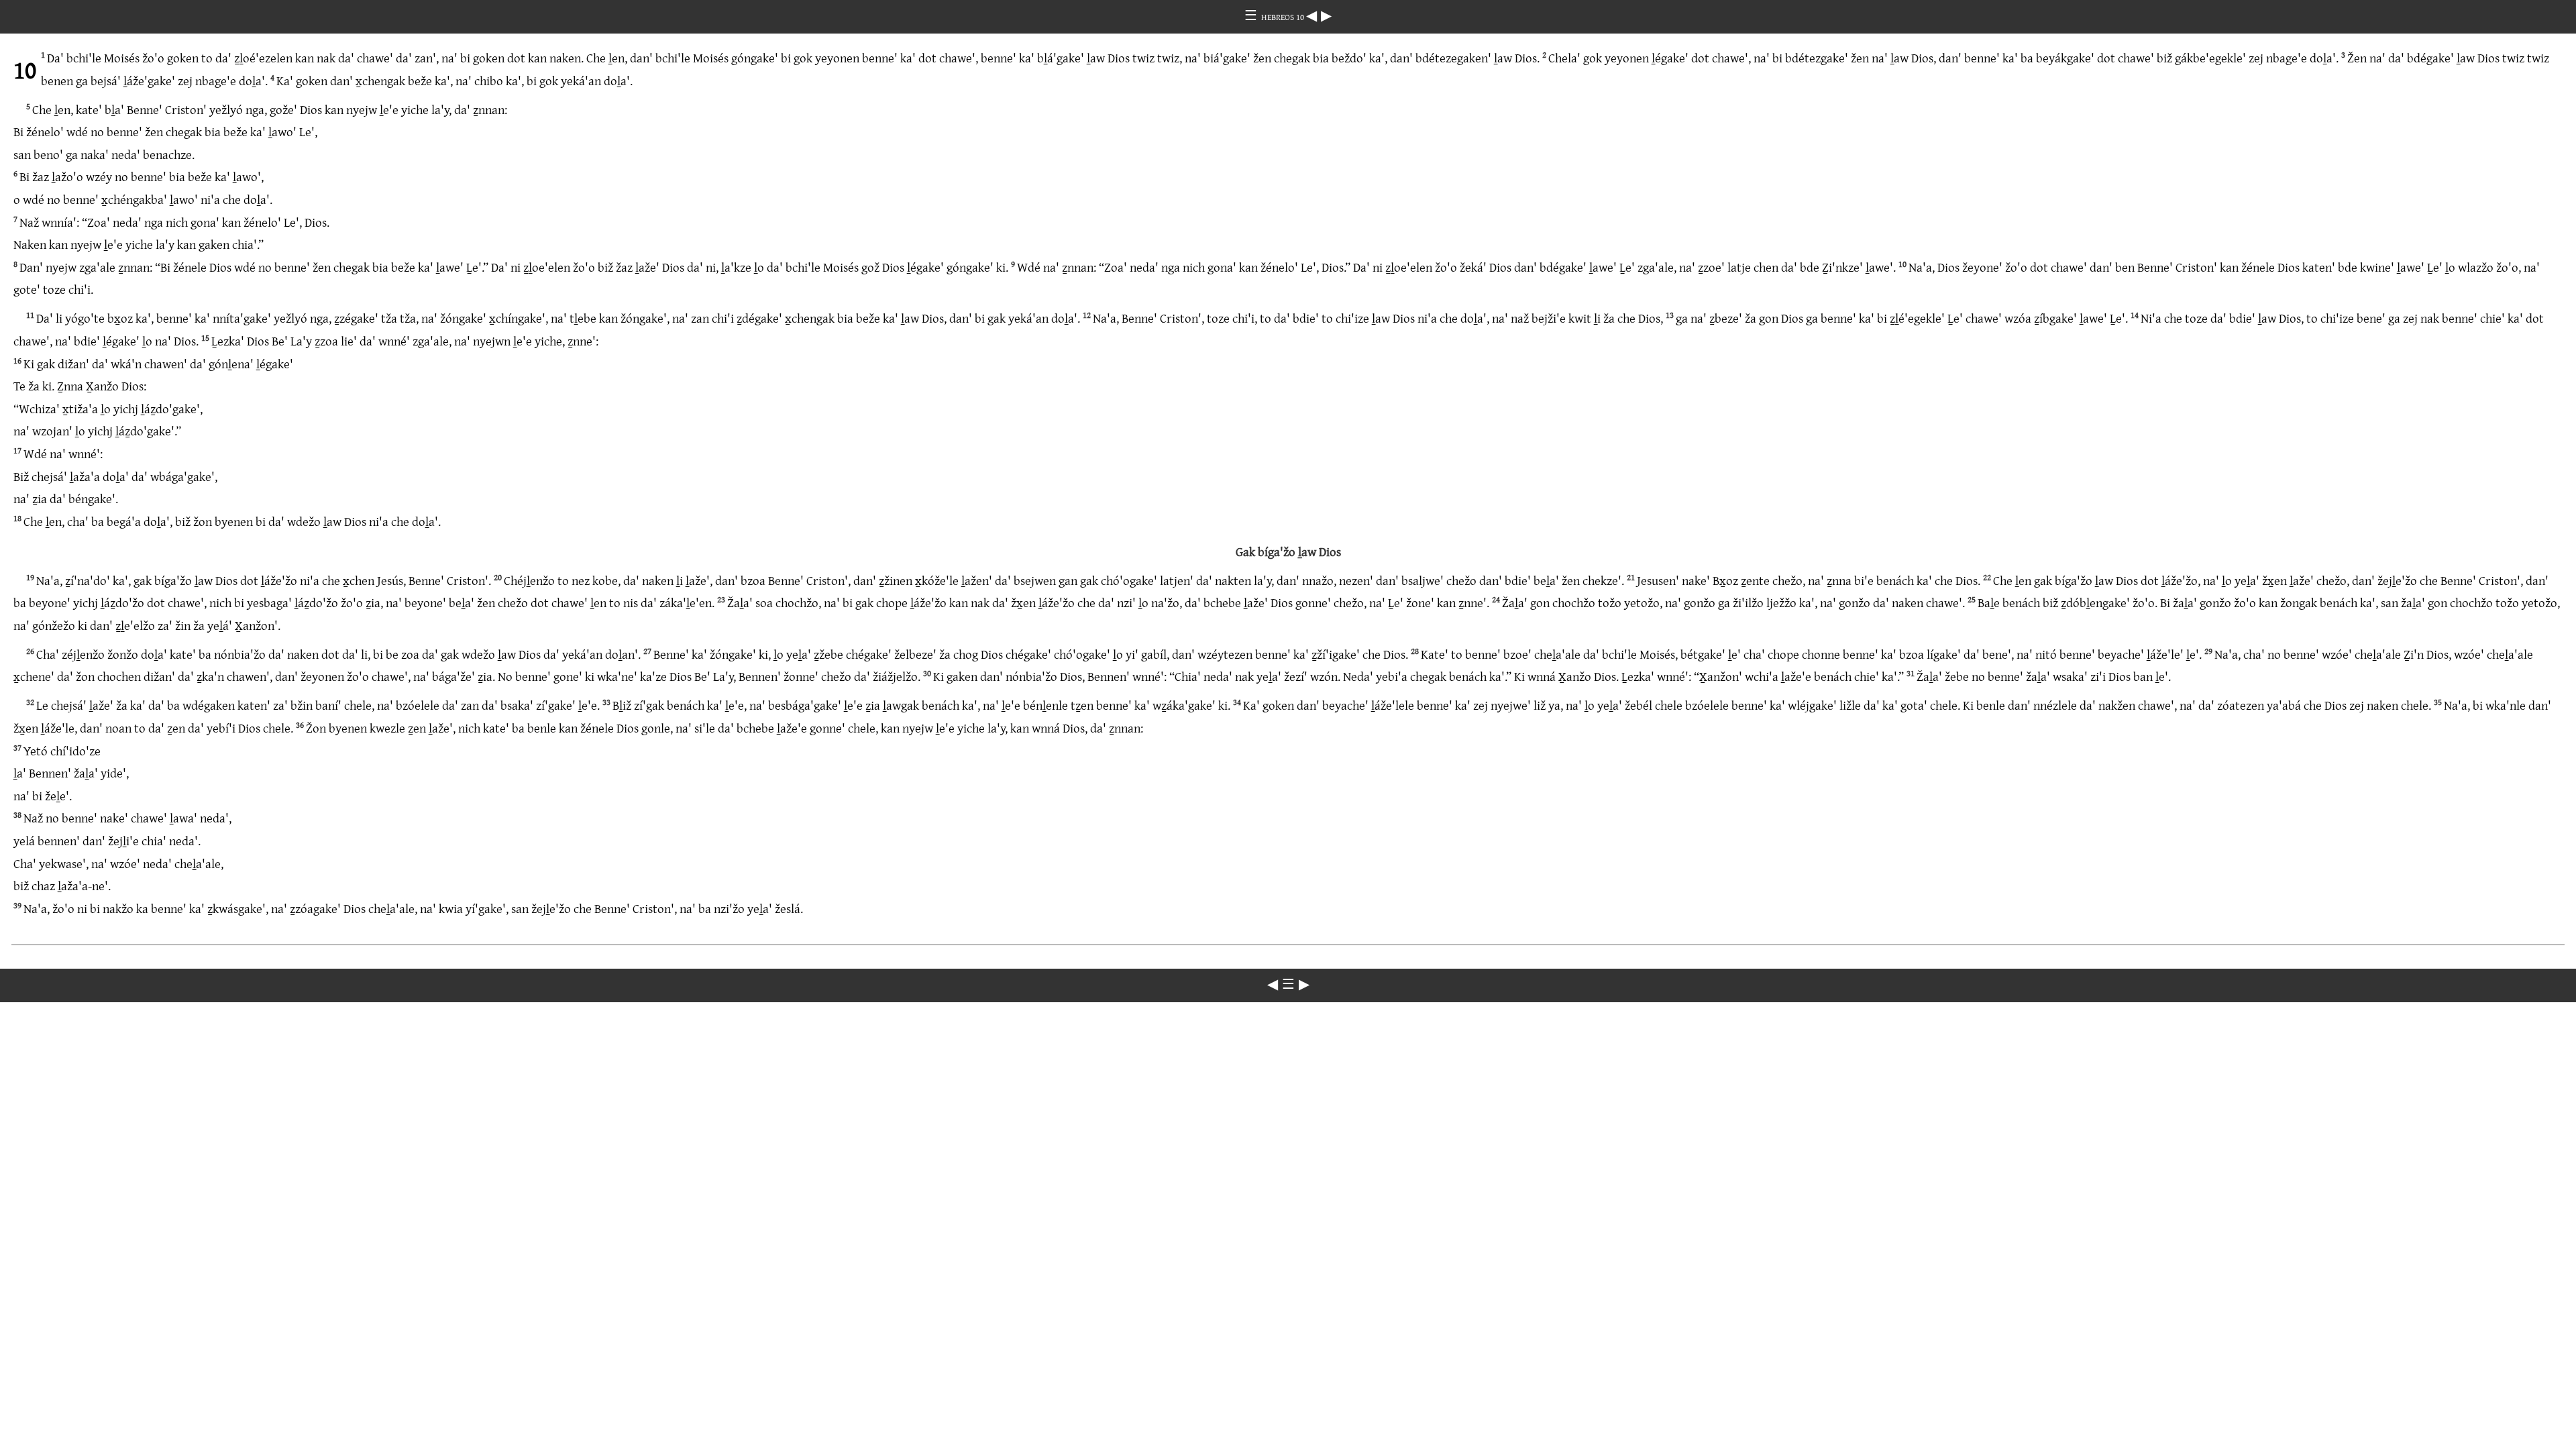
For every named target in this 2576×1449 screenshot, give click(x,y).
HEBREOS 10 (1284, 17)
